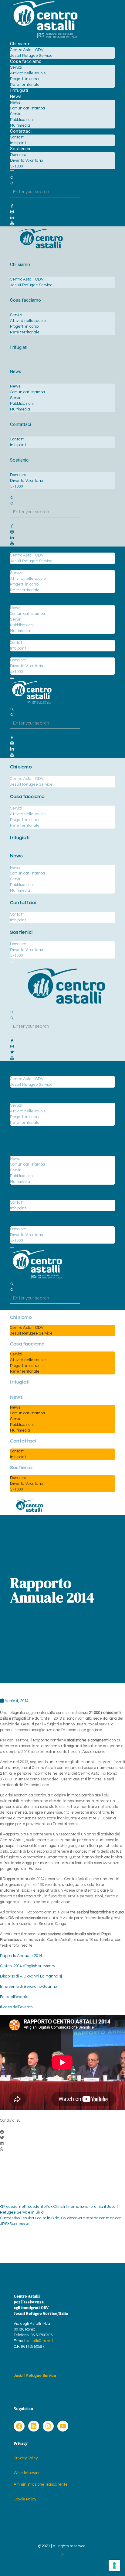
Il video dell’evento (16, 2007)
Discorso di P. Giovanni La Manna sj (31, 1976)
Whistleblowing (27, 2473)
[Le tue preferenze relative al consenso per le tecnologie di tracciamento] (114, 2565)
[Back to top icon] (108, 2564)
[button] (62, 2132)
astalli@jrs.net (40, 2341)
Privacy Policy (26, 2458)
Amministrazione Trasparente (41, 2484)
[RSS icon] (63, 2555)
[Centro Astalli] (45, 38)
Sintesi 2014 (11, 1966)
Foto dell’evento (14, 1997)
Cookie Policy (25, 2499)
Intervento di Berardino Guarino (28, 1987)
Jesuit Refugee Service (35, 2376)
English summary (40, 1966)
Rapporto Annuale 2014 (21, 1956)
